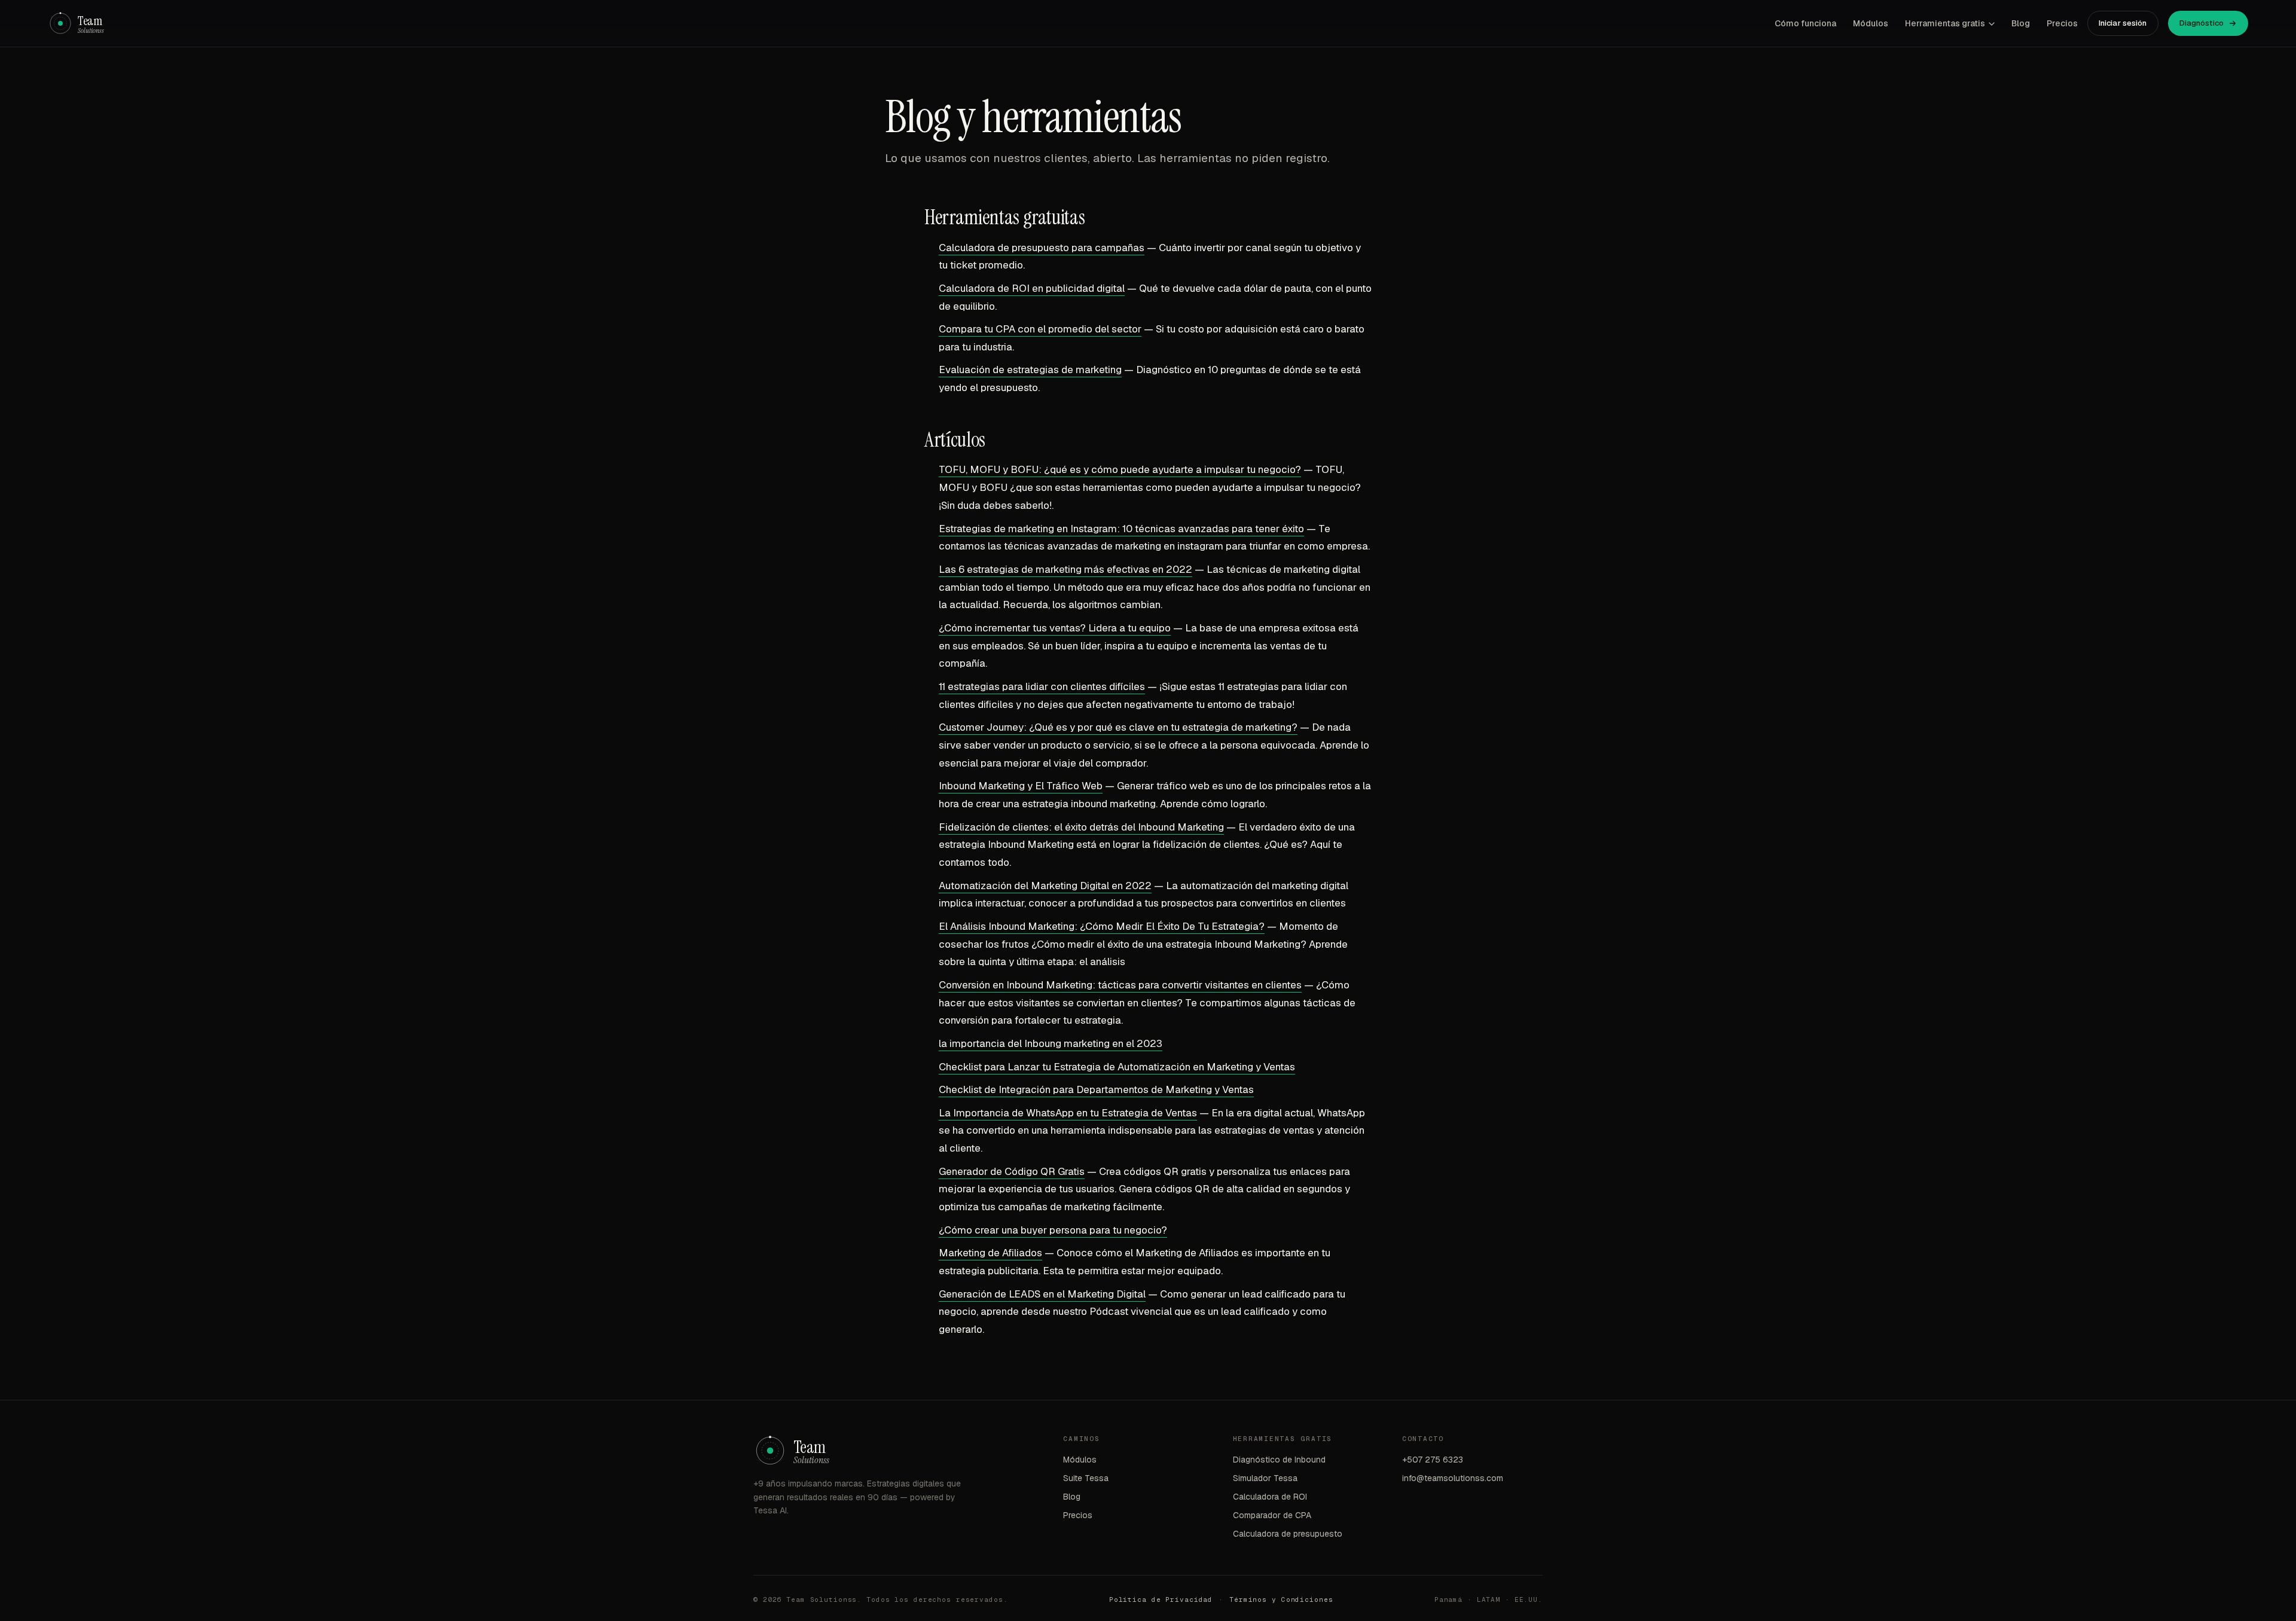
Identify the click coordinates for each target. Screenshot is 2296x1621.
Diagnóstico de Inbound (1279, 1460)
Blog (2021, 23)
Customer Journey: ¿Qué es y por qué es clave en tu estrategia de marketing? (1118, 727)
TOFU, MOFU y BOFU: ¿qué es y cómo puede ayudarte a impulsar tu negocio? (1120, 469)
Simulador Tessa (1265, 1478)
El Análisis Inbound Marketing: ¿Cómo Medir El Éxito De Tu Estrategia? (1102, 926)
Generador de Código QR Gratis (1012, 1171)
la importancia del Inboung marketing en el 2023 (1051, 1043)
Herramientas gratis (1945, 23)
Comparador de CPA (1272, 1515)
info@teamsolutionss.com (1453, 1478)
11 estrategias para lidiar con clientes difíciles (1042, 686)
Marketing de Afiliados (990, 1253)
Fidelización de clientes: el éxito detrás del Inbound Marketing (1081, 827)
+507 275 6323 (1433, 1460)
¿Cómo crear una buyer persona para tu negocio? (1053, 1230)
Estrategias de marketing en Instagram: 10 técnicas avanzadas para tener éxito (1121, 529)
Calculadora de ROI (1270, 1497)
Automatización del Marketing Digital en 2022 (1045, 886)
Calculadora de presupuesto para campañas (1042, 248)
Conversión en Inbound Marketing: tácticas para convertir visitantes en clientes (1120, 985)
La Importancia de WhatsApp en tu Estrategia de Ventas (1068, 1113)
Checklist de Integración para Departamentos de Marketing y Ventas (1096, 1089)
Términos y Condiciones (1281, 1599)
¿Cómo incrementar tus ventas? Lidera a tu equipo (1055, 628)
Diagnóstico (2202, 23)
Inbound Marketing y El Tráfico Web (1021, 786)
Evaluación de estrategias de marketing (1030, 370)
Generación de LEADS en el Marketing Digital (1042, 1294)
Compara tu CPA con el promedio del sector (1040, 329)
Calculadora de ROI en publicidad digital (1032, 288)
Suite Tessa (1086, 1478)
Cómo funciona (1805, 23)
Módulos (1871, 23)
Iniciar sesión (2123, 23)
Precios (2062, 23)
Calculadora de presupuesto (1288, 1534)
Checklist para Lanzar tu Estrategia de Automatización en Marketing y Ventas (1117, 1067)
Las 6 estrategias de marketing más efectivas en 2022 (1065, 569)
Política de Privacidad (1161, 1599)
